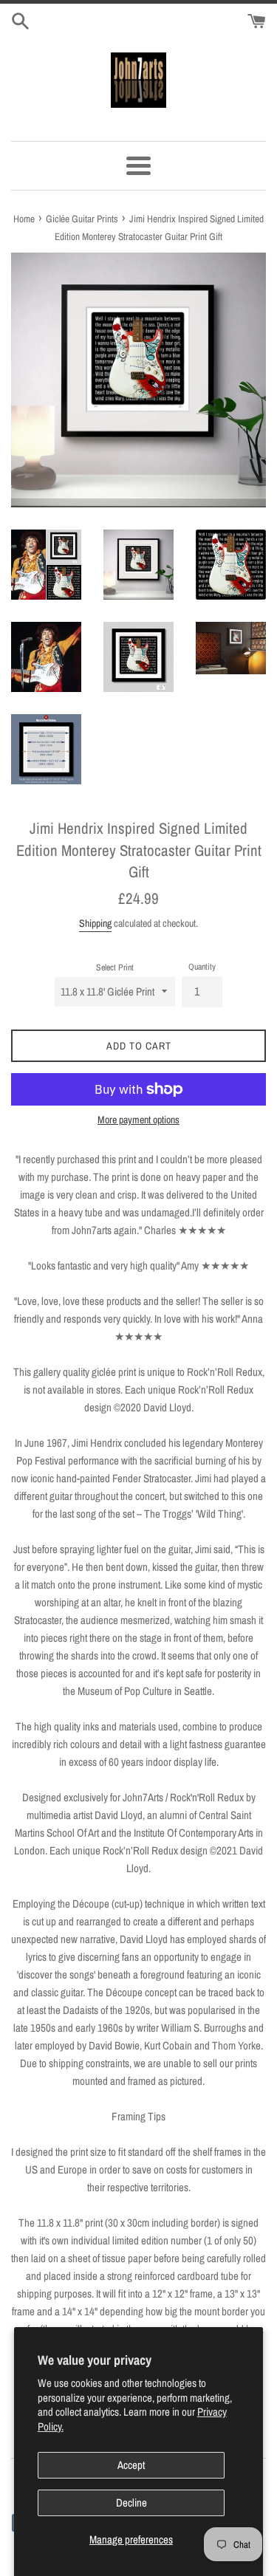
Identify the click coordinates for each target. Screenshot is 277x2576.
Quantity (202, 967)
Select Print (115, 967)
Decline (131, 2503)
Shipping (95, 923)
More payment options (138, 1120)
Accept (131, 2465)
